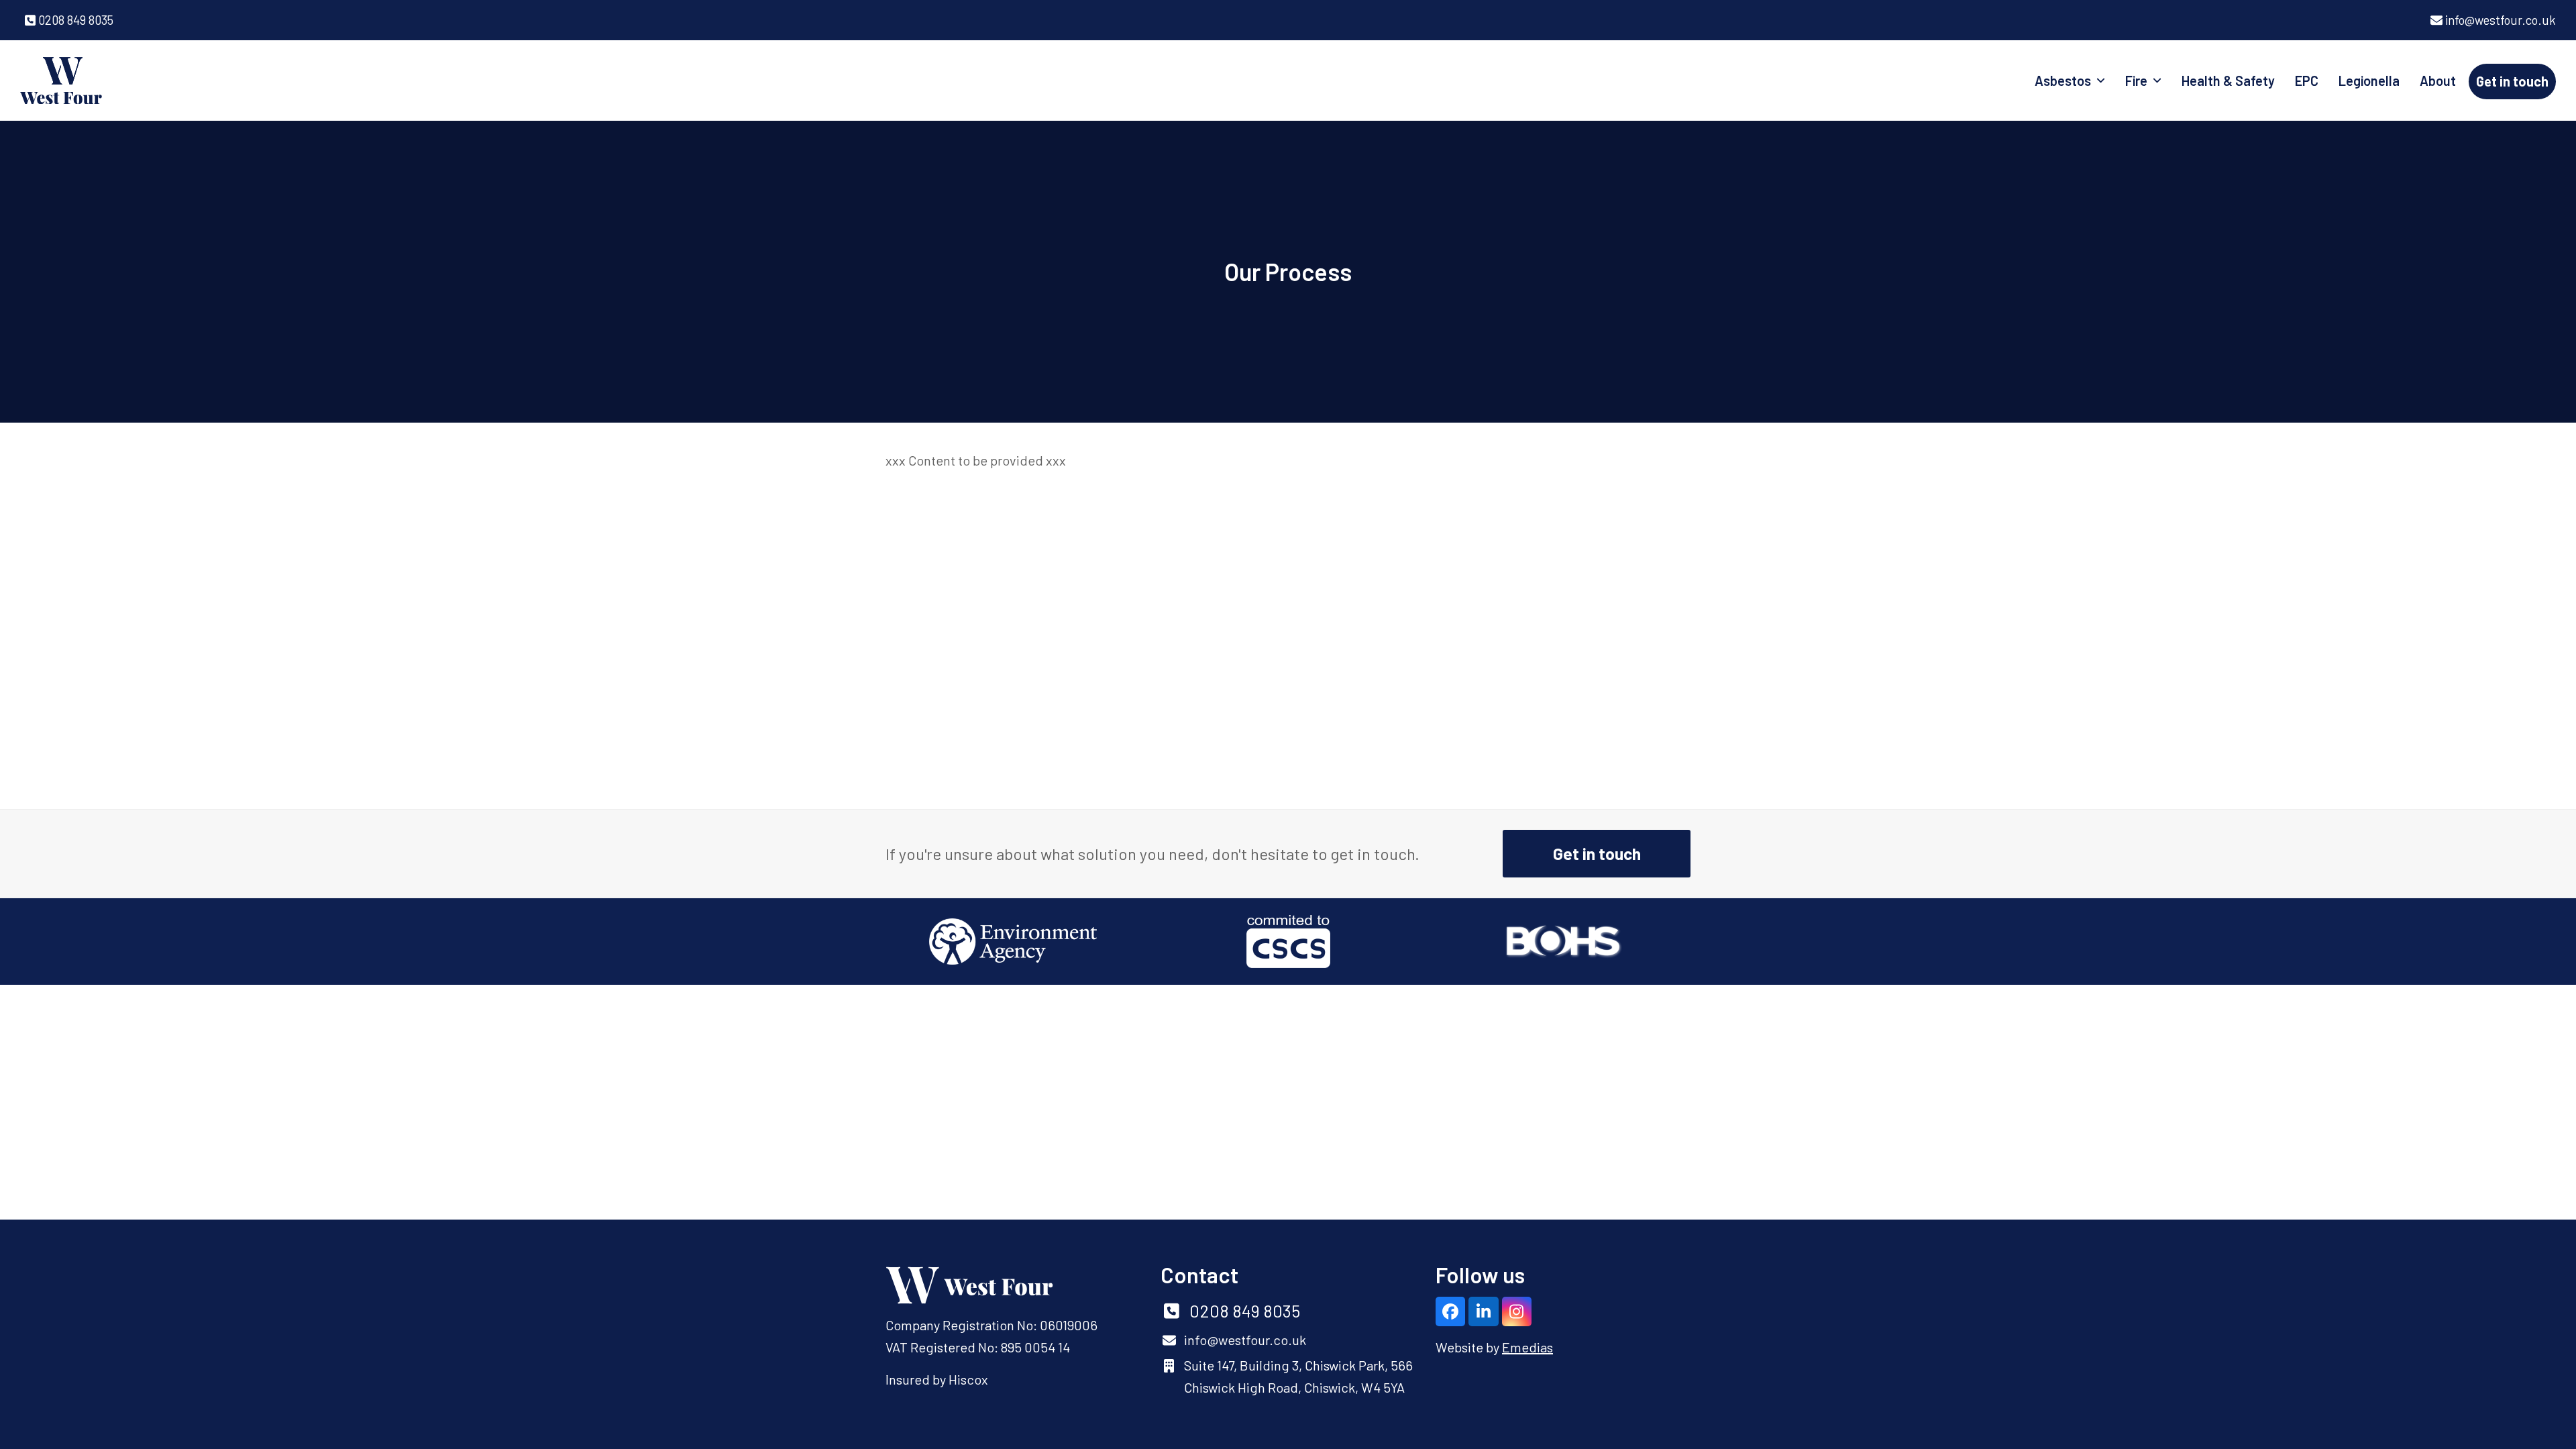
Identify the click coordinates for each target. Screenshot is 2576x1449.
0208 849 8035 (76, 20)
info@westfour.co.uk (2501, 20)
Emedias (1527, 1347)
